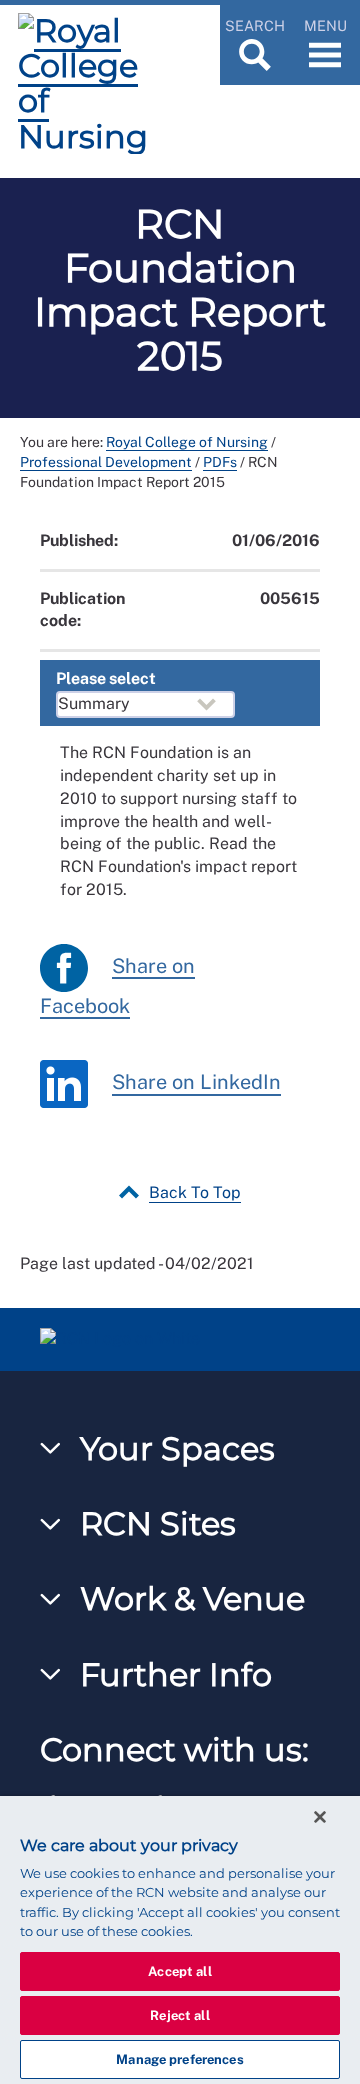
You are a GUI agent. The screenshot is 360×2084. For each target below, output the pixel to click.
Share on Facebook (117, 986)
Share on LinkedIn (196, 1083)
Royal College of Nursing (187, 442)
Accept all (179, 1971)
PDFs (220, 462)
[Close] (320, 1817)
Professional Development (106, 462)
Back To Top (195, 1192)
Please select (106, 678)
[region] (180, 1940)
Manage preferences (179, 2059)
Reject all (179, 2015)
